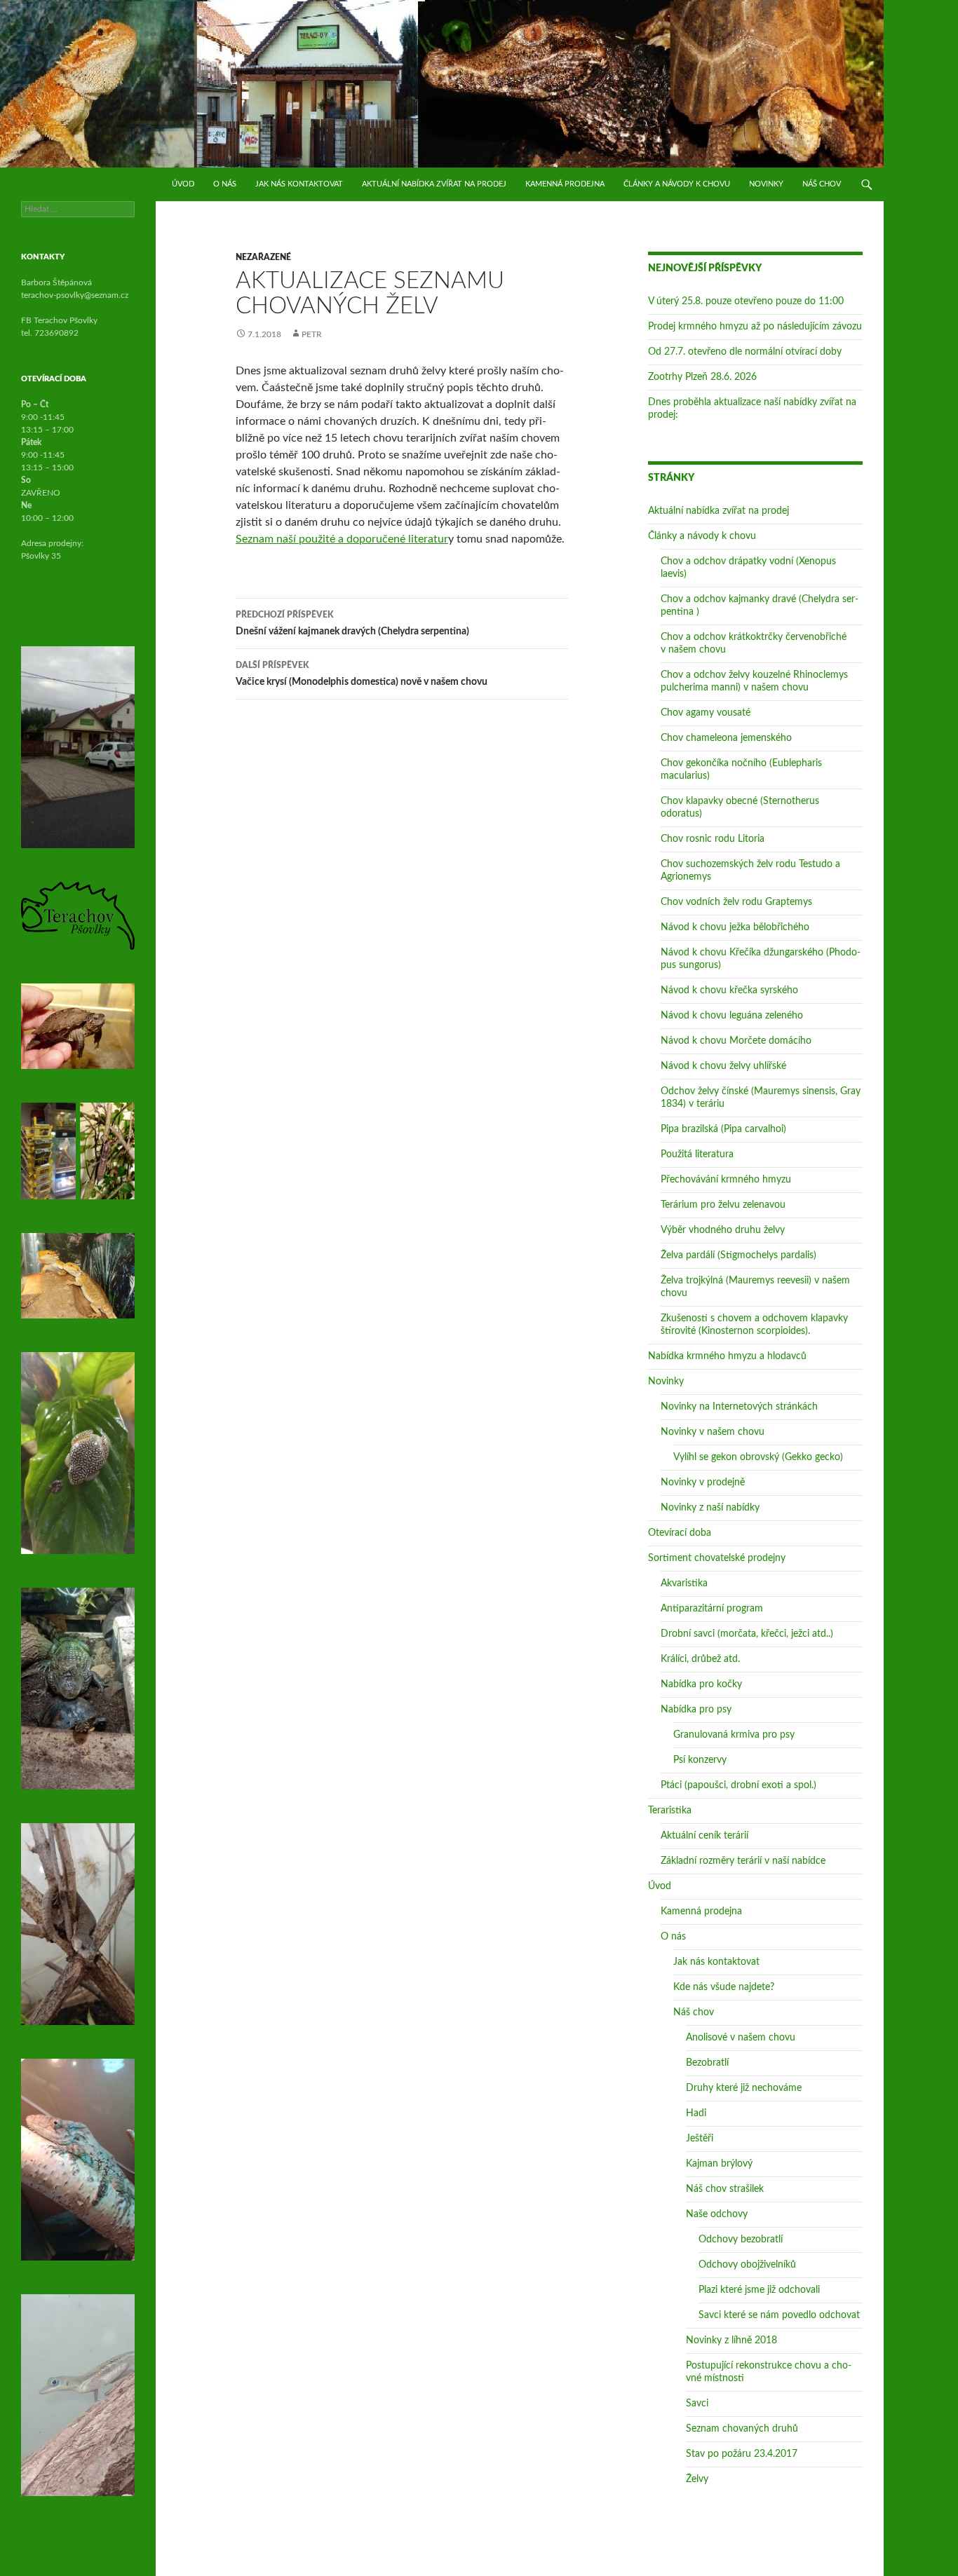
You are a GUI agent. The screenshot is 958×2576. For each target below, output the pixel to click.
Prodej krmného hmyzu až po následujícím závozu (755, 327)
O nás (225, 184)
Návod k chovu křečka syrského (729, 990)
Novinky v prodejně (703, 1483)
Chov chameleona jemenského (726, 738)
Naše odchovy (717, 2214)
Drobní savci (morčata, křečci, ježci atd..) (747, 1634)
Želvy (697, 2479)
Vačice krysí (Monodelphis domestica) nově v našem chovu (362, 674)
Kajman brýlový (719, 2164)
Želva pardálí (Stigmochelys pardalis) (738, 1255)
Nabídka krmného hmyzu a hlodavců (727, 1356)
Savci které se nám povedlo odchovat (779, 2315)
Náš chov (822, 184)
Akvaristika (684, 1583)
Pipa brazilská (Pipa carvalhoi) (723, 1129)
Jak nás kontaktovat (299, 184)
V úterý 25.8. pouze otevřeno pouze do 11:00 (746, 301)
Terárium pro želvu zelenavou (723, 1205)
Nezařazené (263, 257)
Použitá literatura (697, 1154)
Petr (312, 334)
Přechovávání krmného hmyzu (726, 1180)
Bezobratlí (707, 2063)
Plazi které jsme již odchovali (759, 2290)
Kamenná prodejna (565, 184)
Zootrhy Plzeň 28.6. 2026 (702, 377)
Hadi (696, 2113)
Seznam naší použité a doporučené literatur (342, 539)
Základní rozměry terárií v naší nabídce (743, 1861)
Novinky (766, 184)
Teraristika (670, 1811)
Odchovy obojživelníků (747, 2265)
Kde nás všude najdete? (724, 1987)
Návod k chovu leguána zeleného (732, 1016)
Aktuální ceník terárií (704, 1836)
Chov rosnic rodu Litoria (713, 839)
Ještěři (700, 2139)
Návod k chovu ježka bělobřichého (735, 927)
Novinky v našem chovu (713, 1432)
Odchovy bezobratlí (741, 2240)
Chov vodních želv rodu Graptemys (736, 902)
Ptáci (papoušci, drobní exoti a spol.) (738, 1785)
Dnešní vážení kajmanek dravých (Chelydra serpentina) (352, 623)
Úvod (183, 184)
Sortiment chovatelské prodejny (717, 1558)
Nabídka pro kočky (701, 1684)
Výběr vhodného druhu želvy (723, 1230)
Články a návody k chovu (677, 184)
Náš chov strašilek (725, 2189)
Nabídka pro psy (696, 1710)
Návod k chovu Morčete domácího (736, 1041)
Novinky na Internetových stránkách (739, 1407)
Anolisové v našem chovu (741, 2038)
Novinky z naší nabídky (710, 1508)
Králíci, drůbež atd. (700, 1659)
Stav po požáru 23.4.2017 (742, 2454)
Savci (697, 2404)
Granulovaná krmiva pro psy (734, 1735)
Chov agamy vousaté (706, 713)
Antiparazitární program (712, 1609)
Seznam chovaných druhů (742, 2429)
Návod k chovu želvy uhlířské (723, 1066)
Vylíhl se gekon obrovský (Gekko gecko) (758, 1457)
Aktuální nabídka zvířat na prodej (434, 184)
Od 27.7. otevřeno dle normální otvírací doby (745, 352)
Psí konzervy (700, 1760)
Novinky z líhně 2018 (731, 2340)
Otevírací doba (680, 1533)
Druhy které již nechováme (744, 2088)
